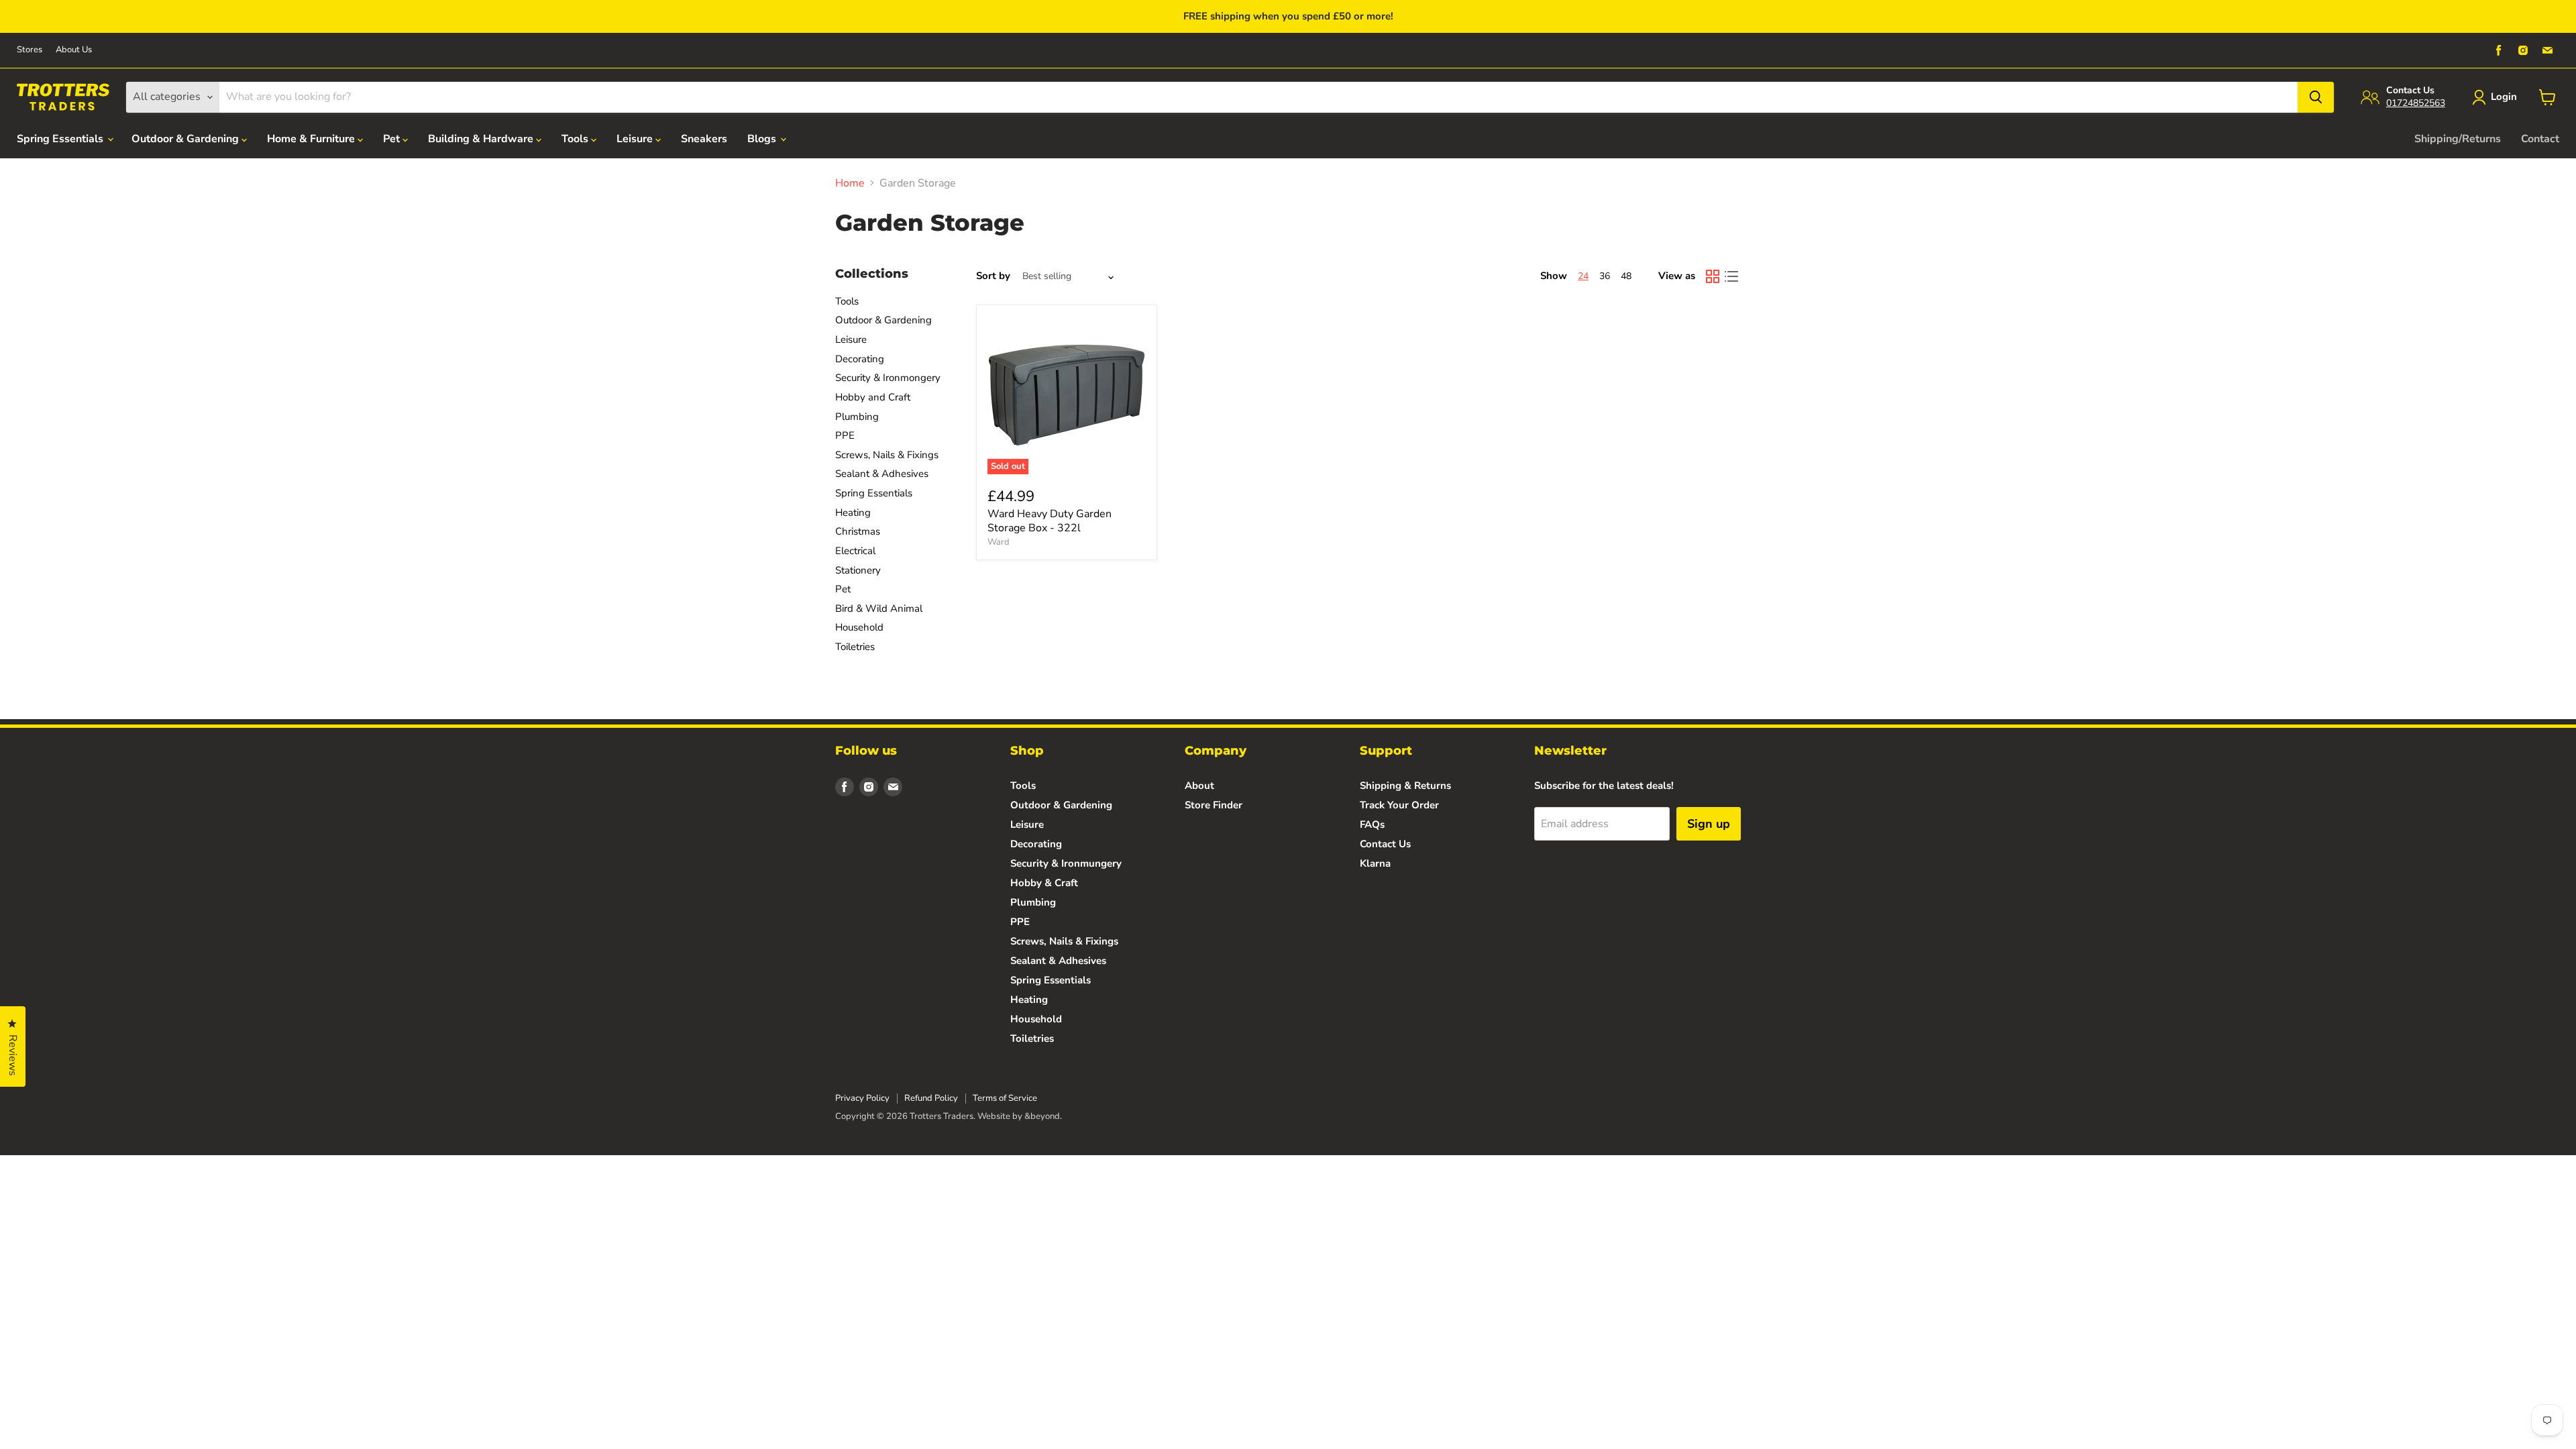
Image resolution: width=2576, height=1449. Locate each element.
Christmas (858, 531)
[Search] (2316, 97)
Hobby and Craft (873, 397)
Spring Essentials (61, 139)
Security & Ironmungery (1066, 863)
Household (859, 627)
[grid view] (1713, 276)
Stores (30, 50)
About (1199, 786)
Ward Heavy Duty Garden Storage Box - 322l (1050, 521)
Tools (576, 139)
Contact (2540, 139)
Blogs (763, 139)
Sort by (993, 276)
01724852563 (2416, 103)
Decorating (860, 359)
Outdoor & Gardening (186, 139)
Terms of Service (1005, 1098)
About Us (74, 50)
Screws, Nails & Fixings (887, 455)
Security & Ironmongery (888, 378)
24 (1583, 276)
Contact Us (1385, 844)
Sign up (1709, 824)
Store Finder (1214, 805)
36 (1605, 276)
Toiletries (855, 647)
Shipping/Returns (2458, 139)
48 (1626, 276)
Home (850, 183)
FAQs (1372, 824)
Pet (393, 139)
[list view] (1731, 276)
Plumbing (857, 417)
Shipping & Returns (1405, 786)
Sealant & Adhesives (882, 474)
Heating (853, 513)
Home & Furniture (312, 139)
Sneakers (704, 139)
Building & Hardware (482, 139)
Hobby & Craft (1044, 883)
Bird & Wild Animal (879, 608)
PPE (845, 435)
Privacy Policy (862, 1098)
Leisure (636, 139)
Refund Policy (931, 1098)
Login (2504, 97)
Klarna (1375, 863)
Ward (999, 542)
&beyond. (1043, 1116)
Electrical (855, 551)
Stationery (858, 570)
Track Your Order (1399, 805)
